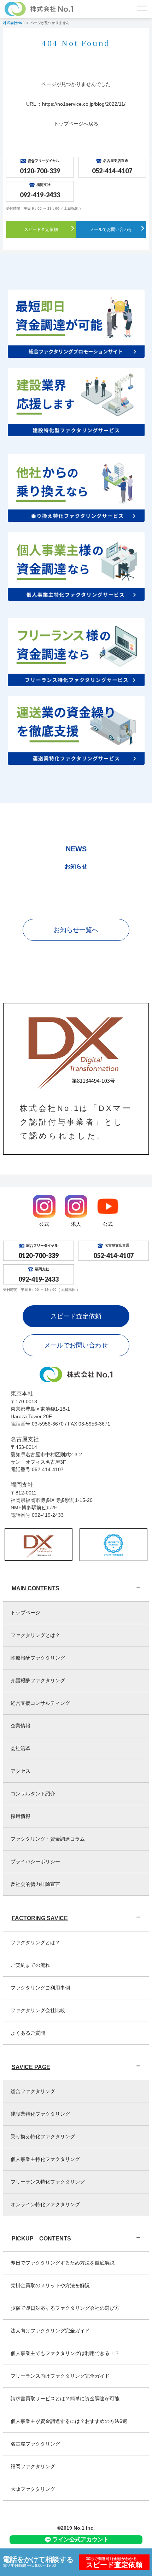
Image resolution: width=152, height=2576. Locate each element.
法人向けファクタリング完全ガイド (50, 2331)
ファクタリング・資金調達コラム (48, 1839)
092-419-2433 (40, 195)
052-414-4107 (112, 171)
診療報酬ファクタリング (38, 1658)
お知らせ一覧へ (76, 930)
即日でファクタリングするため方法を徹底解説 (63, 2263)
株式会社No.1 (14, 23)
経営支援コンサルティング (40, 1703)
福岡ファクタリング (33, 2466)
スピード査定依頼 (41, 229)
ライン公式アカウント (81, 2539)
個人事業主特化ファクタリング (45, 2159)
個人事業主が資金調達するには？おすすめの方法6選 (69, 2421)
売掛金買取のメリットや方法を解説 (50, 2285)
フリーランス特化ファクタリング (48, 2182)
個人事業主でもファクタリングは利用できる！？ (65, 2353)
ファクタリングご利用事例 (40, 1988)
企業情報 (21, 1726)
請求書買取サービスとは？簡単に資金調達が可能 (65, 2399)
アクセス (21, 1771)
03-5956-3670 (48, 1424)
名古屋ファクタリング (35, 2444)
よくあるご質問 (28, 2033)
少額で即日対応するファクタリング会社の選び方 (65, 2308)
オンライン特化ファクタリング (45, 2204)
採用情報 (21, 1816)
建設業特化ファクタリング (40, 2114)
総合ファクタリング (33, 2091)
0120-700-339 (40, 171)
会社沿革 (21, 1748)
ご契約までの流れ (30, 1965)
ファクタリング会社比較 (38, 2010)
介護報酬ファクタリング (38, 1680)
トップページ (25, 1613)
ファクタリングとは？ (35, 1635)
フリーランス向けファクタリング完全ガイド (60, 2376)
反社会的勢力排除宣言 (35, 1884)
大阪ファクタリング (33, 2489)
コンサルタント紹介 (33, 1794)
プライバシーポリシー (35, 1861)
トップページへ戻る (76, 124)
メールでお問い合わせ (111, 229)
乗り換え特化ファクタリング (43, 2137)
